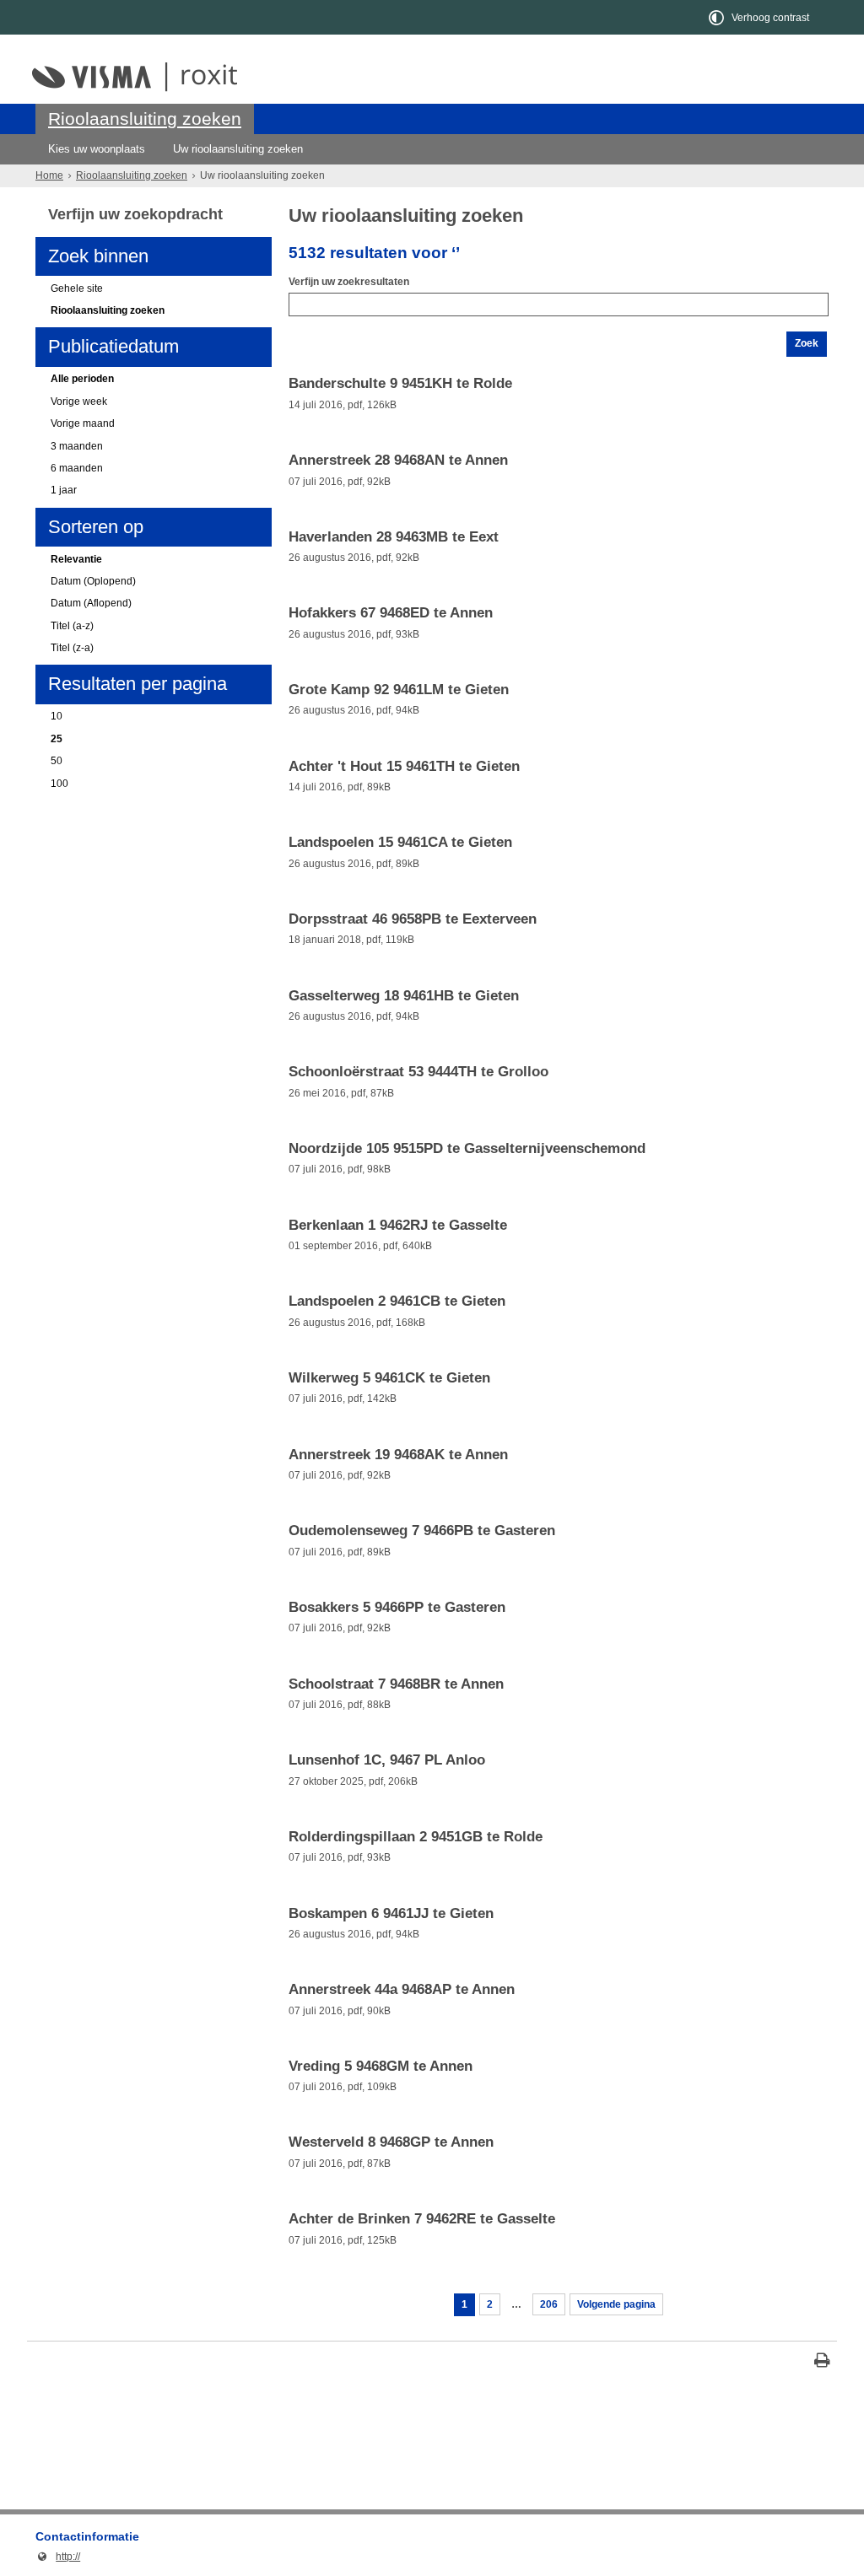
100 (59, 784)
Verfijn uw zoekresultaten (349, 282)
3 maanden (77, 446)
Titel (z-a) (72, 648)
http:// (58, 2557)
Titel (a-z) (72, 626)
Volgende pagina (616, 2304)
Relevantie (76, 559)
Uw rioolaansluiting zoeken (238, 149)
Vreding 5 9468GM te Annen (381, 2067)
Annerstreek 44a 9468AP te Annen (402, 1990)
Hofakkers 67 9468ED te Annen (391, 613)
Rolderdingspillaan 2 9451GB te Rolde (416, 1837)
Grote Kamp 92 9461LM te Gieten (399, 690)
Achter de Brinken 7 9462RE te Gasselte (422, 2219)
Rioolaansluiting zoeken (145, 119)
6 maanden (77, 468)
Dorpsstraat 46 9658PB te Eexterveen (413, 919)
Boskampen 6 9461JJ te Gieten (391, 1914)
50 (57, 761)
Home (49, 175)
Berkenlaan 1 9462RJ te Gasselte (398, 1226)
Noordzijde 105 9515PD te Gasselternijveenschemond (467, 1149)
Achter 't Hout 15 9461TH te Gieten (404, 767)
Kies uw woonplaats (97, 149)
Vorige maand (83, 423)
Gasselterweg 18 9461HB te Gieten (404, 996)
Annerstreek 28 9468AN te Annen (398, 461)
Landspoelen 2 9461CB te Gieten (397, 1301)
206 (549, 2304)
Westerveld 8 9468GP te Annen (391, 2142)
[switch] (760, 17)
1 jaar (64, 490)
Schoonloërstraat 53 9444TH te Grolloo (418, 1072)
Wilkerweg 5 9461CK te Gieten (389, 1378)
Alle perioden (82, 379)
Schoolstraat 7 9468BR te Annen (396, 1684)
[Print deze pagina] (822, 2362)
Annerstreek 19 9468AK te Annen (398, 1455)
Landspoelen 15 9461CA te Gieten (400, 843)
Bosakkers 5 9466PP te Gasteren (397, 1608)
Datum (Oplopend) (93, 581)
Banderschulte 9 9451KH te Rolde (400, 384)
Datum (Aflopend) (91, 603)
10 (57, 716)
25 (57, 739)
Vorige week (79, 401)
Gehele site (77, 288)
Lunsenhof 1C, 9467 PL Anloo (387, 1760)
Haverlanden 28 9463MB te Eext (394, 537)
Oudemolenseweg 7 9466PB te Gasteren (422, 1531)
